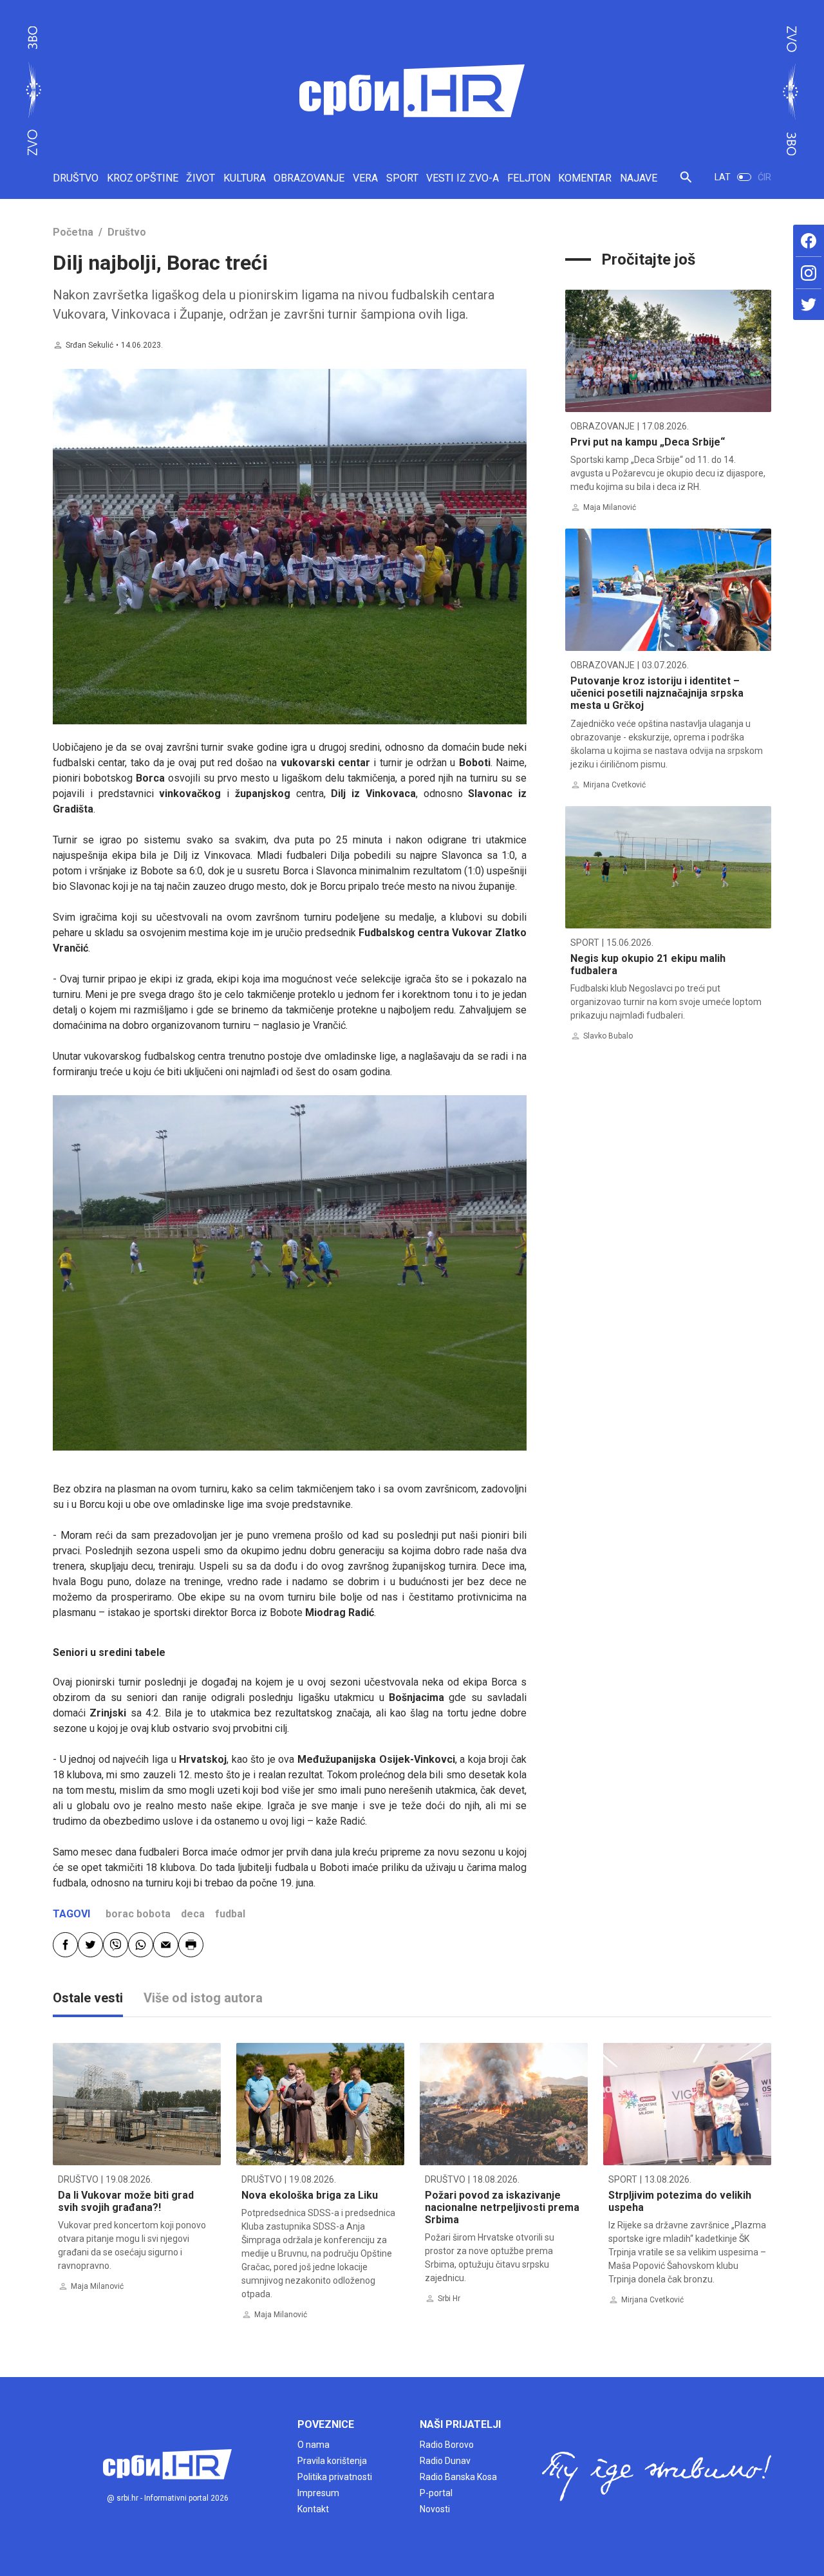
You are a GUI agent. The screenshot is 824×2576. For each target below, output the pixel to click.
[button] (686, 183)
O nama (314, 2445)
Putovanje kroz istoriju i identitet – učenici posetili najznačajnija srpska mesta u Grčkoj (657, 693)
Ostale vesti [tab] (88, 1998)
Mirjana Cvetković (614, 785)
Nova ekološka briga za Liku (310, 2195)
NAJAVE (639, 178)
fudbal (230, 1914)
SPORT (402, 178)
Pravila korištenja (332, 2461)
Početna (73, 232)
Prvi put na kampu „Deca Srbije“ (648, 442)
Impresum (318, 2493)
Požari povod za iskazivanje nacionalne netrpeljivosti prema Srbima (502, 2207)
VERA (365, 178)
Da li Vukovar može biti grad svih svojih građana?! (126, 2201)
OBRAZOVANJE (309, 178)
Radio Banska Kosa (458, 2477)
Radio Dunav (445, 2461)
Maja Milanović (610, 507)
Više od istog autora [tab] (203, 1998)
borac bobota (138, 1914)
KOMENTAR (585, 178)
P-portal (436, 2493)
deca (193, 1914)
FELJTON (529, 178)
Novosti (435, 2509)
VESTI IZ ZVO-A (463, 178)
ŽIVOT (201, 178)
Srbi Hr (449, 2299)
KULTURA (245, 178)
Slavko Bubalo (608, 1036)
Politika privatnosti (335, 2477)
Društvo (127, 232)
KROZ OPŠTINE (143, 178)
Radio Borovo (447, 2445)
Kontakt (313, 2509)
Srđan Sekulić (89, 345)
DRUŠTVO (76, 178)
